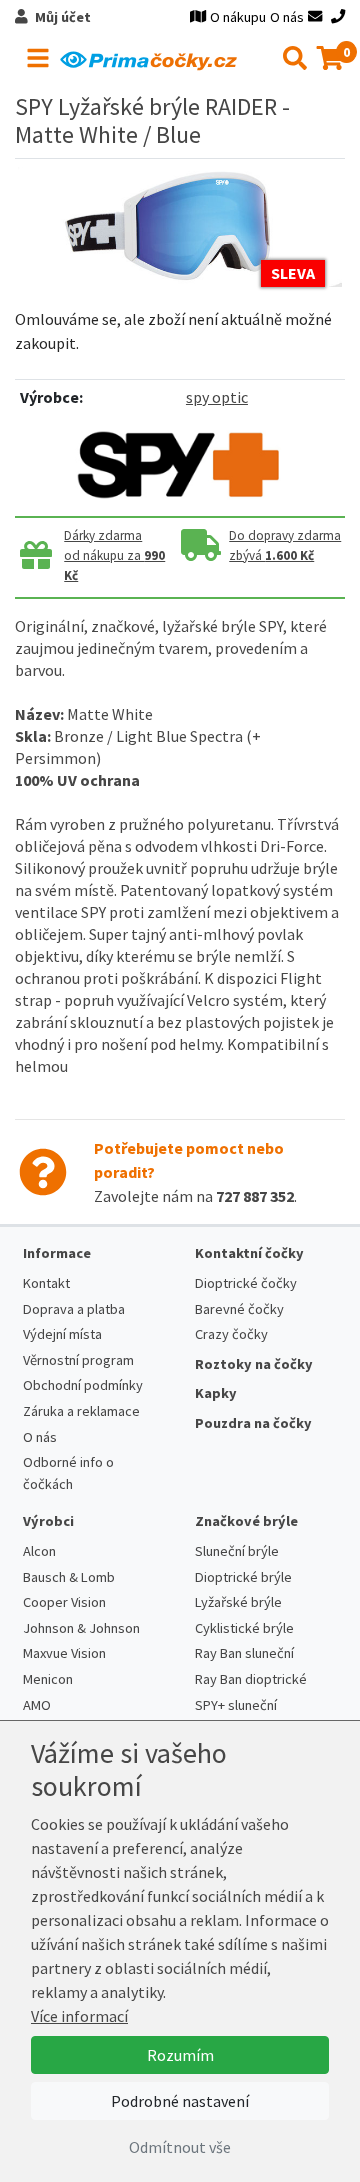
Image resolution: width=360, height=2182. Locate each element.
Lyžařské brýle (238, 1602)
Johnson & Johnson (81, 1628)
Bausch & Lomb (69, 1577)
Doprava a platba (74, 1309)
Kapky (216, 1393)
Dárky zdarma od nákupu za (114, 555)
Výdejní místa (62, 1334)
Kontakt (46, 1283)
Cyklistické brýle (244, 1628)
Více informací (79, 2016)
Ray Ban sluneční (244, 1653)
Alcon (39, 1551)
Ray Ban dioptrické (251, 1679)
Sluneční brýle (237, 1551)
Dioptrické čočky (246, 1283)
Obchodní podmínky (83, 1385)
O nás (287, 17)
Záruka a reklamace (81, 1411)
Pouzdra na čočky (253, 1423)
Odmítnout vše (180, 2147)
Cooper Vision (64, 1602)
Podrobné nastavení (180, 2101)
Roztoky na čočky (254, 1364)
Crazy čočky (231, 1334)
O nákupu (238, 17)
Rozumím (180, 2055)
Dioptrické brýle (243, 1577)
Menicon (48, 1679)
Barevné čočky (239, 1309)
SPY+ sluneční (236, 1705)
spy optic (217, 397)
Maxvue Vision (64, 1653)
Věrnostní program (78, 1360)
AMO (37, 1705)
